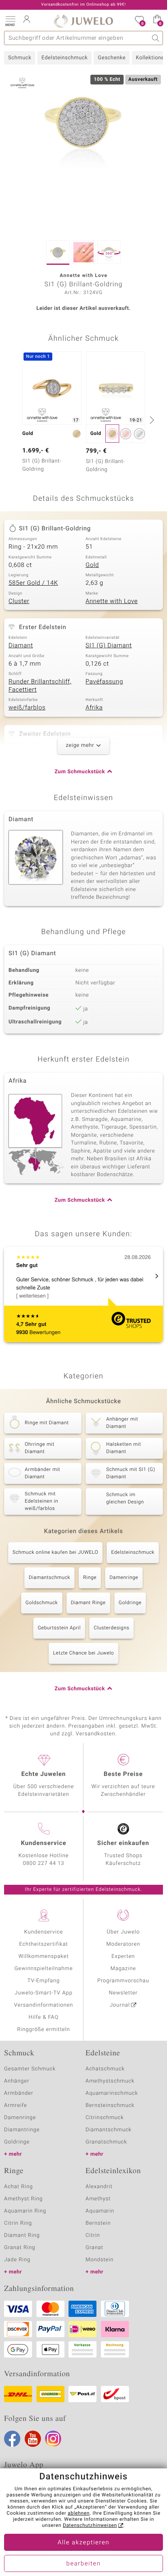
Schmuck (20, 58)
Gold (92, 565)
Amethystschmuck (110, 2081)
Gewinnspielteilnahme (43, 1969)
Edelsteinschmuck (64, 58)
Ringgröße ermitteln (43, 2030)
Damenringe (124, 1578)
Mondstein (100, 2260)
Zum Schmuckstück (80, 772)
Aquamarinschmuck (112, 2093)
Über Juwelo (123, 1932)
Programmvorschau (123, 1981)
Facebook (12, 2439)
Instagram (53, 2439)
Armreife (16, 2106)
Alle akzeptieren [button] (83, 2543)
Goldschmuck (42, 1603)
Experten (123, 1956)
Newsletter (123, 1993)
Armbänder (19, 2093)
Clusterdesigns (111, 1628)
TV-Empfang (44, 1981)
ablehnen (79, 2513)
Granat (94, 2248)
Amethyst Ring (23, 2199)
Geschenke (112, 58)
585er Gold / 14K (33, 583)
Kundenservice (43, 1932)
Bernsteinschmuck (110, 2106)
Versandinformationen (44, 2005)
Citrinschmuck (105, 2118)
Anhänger (17, 2081)
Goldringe (130, 1603)
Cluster (19, 601)
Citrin (93, 2235)
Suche (156, 38)
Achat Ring (18, 2187)
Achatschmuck (105, 2069)
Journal (120, 2005)
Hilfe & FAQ (44, 2017)
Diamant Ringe (88, 1603)
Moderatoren (123, 1944)
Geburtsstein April (59, 1628)
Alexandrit (99, 2187)
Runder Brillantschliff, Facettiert (40, 686)
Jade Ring (17, 2260)
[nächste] (151, 420)
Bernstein (98, 2223)
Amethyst (98, 2199)
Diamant (21, 646)
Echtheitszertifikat (43, 1944)
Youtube (33, 2439)
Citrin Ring (18, 2223)
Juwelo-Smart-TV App (44, 1993)
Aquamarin (100, 2211)
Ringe (90, 1578)
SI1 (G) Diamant (109, 646)
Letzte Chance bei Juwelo (84, 1653)
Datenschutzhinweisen (90, 2526)
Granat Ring (20, 2248)
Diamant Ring (22, 2235)
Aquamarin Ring (25, 2211)
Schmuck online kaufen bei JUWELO (55, 1553)
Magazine (123, 1969)
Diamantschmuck (49, 1578)
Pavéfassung (104, 682)
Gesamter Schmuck (30, 2069)
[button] (10, 20)
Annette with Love (112, 601)
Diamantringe (22, 2130)
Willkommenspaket (43, 1956)
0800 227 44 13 (44, 1863)
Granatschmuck (106, 2142)
